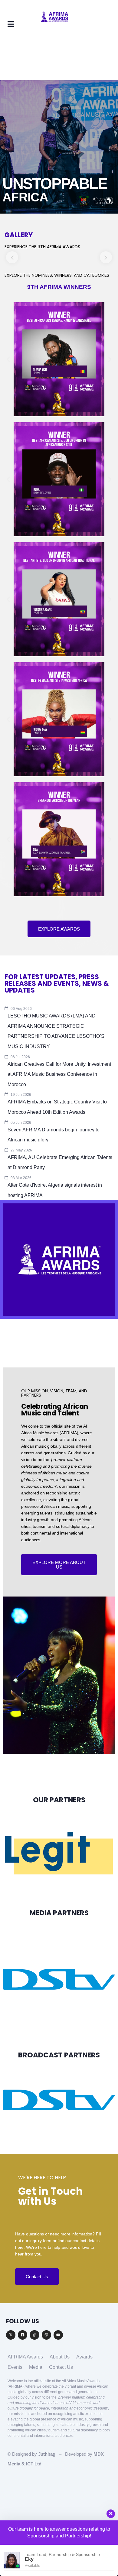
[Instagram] (46, 2335)
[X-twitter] (11, 2335)
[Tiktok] (34, 2335)
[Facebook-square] (23, 2335)
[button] (8, 359)
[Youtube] (58, 2335)
